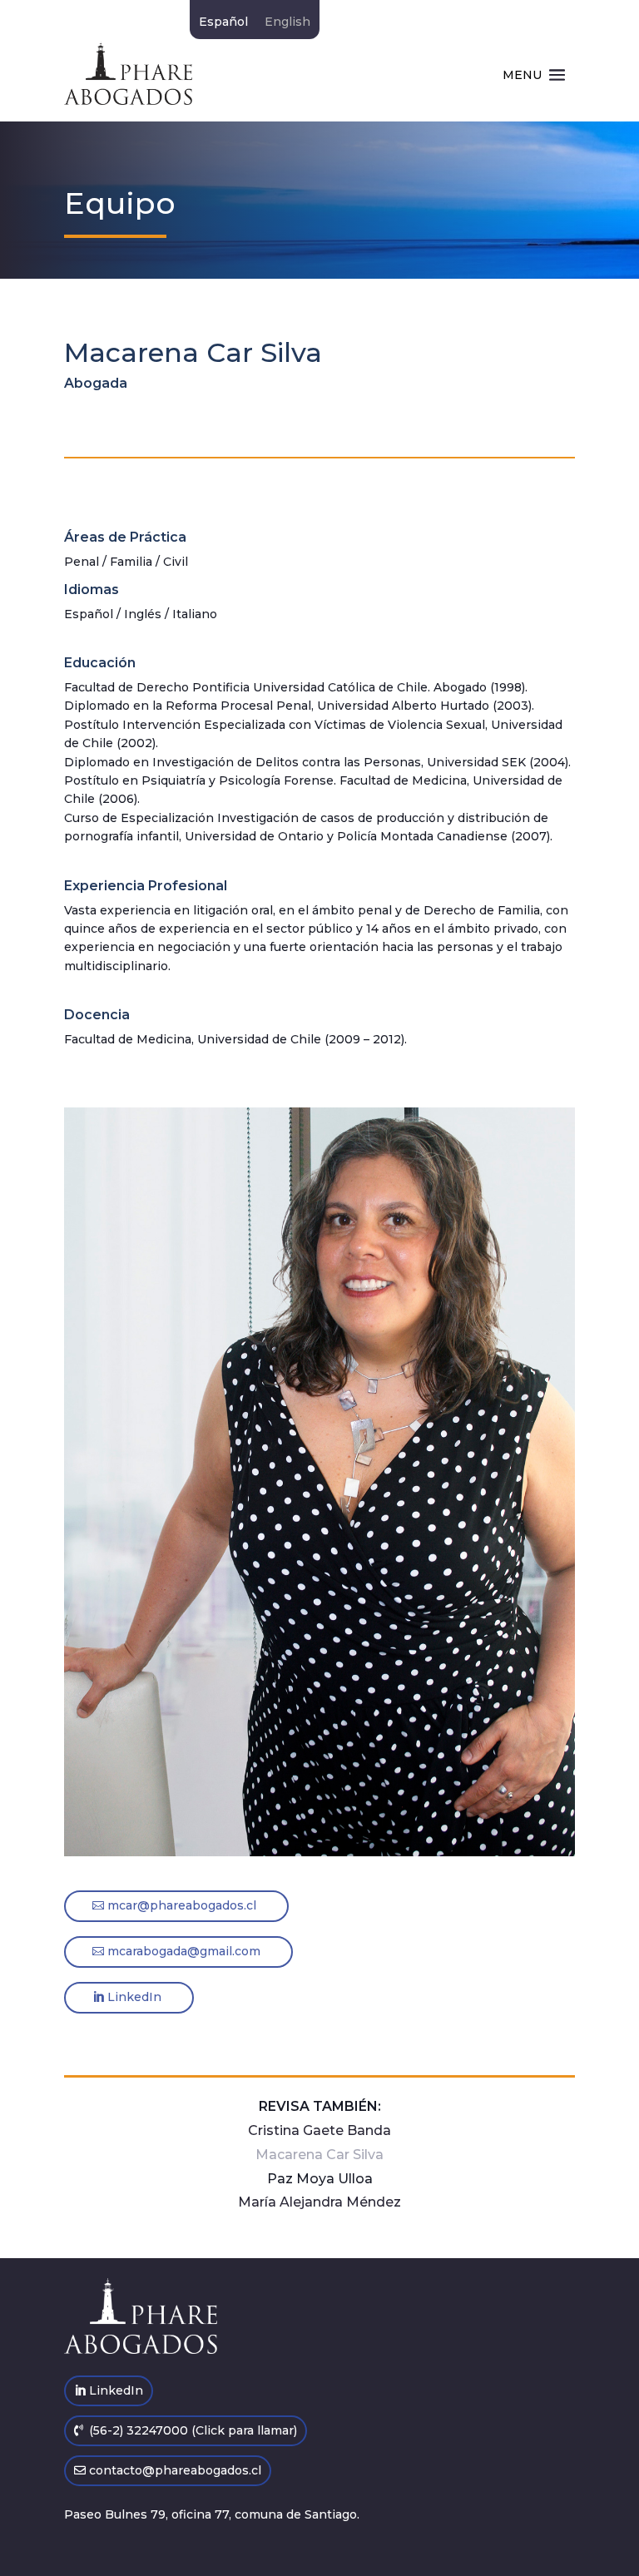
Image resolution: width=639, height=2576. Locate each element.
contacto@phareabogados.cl (175, 2470)
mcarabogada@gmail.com (184, 1951)
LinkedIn (134, 1997)
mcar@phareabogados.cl (182, 1905)
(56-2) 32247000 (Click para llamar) (193, 2430)
